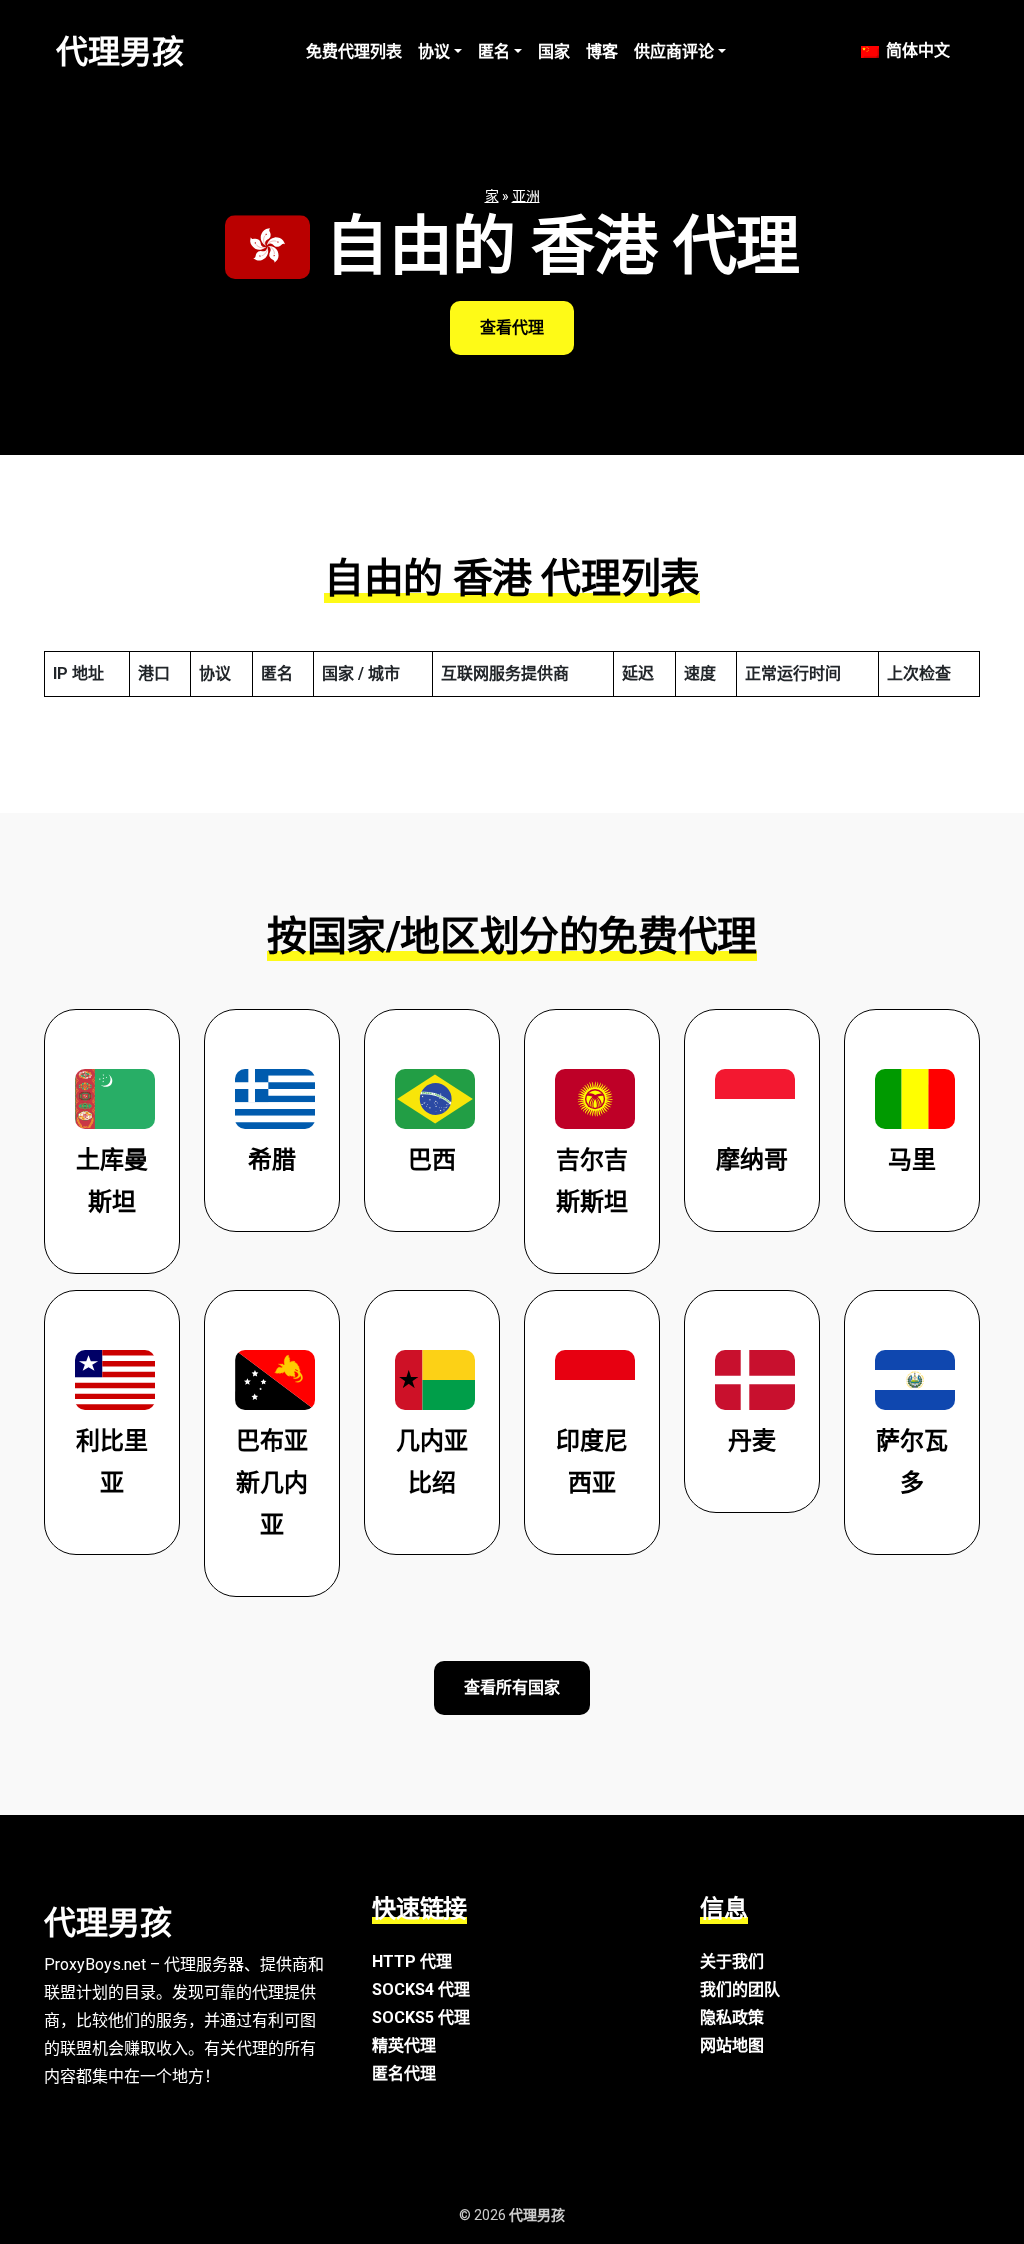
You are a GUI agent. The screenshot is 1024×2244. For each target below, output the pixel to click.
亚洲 (526, 196)
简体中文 (916, 50)
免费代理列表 (354, 51)
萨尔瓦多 (912, 1462)
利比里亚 (112, 1462)
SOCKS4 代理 (421, 1989)
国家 (554, 51)
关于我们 (732, 1961)
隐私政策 (732, 2017)
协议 (434, 51)
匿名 (494, 51)
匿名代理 (404, 2073)
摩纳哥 (752, 1160)
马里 (912, 1160)
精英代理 (404, 2045)
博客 (602, 51)
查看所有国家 (512, 1687)
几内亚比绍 (432, 1462)
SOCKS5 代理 (421, 2017)
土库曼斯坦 (112, 1181)
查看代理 (512, 327)
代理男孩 (120, 52)
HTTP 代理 (412, 1961)
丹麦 (752, 1441)
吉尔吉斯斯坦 (592, 1181)
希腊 (272, 1160)
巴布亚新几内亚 (272, 1483)
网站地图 (732, 2045)
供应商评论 (674, 51)
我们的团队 (740, 1989)
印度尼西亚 (592, 1462)
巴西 (432, 1160)
